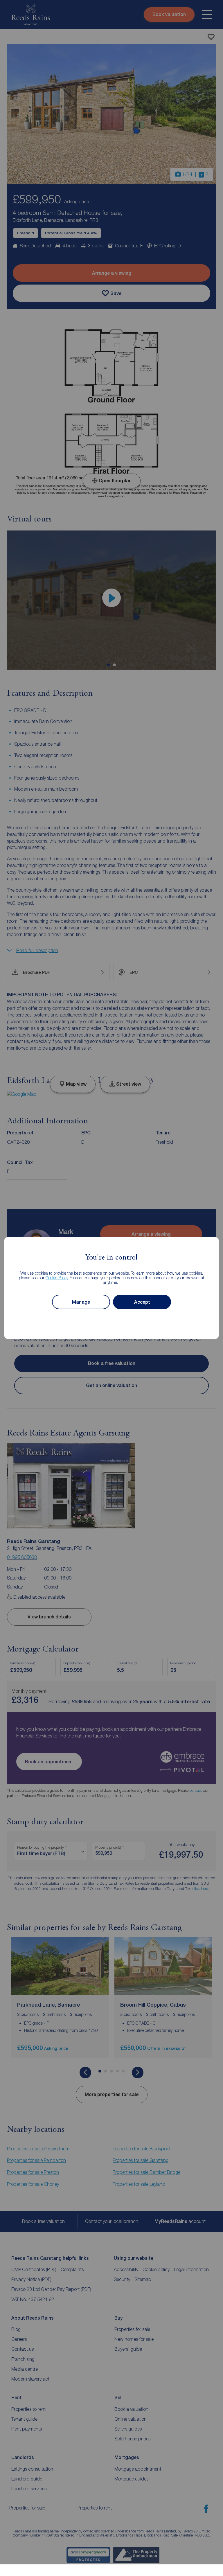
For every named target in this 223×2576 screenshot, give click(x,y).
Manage (81, 1302)
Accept (142, 1302)
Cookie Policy (57, 1278)
